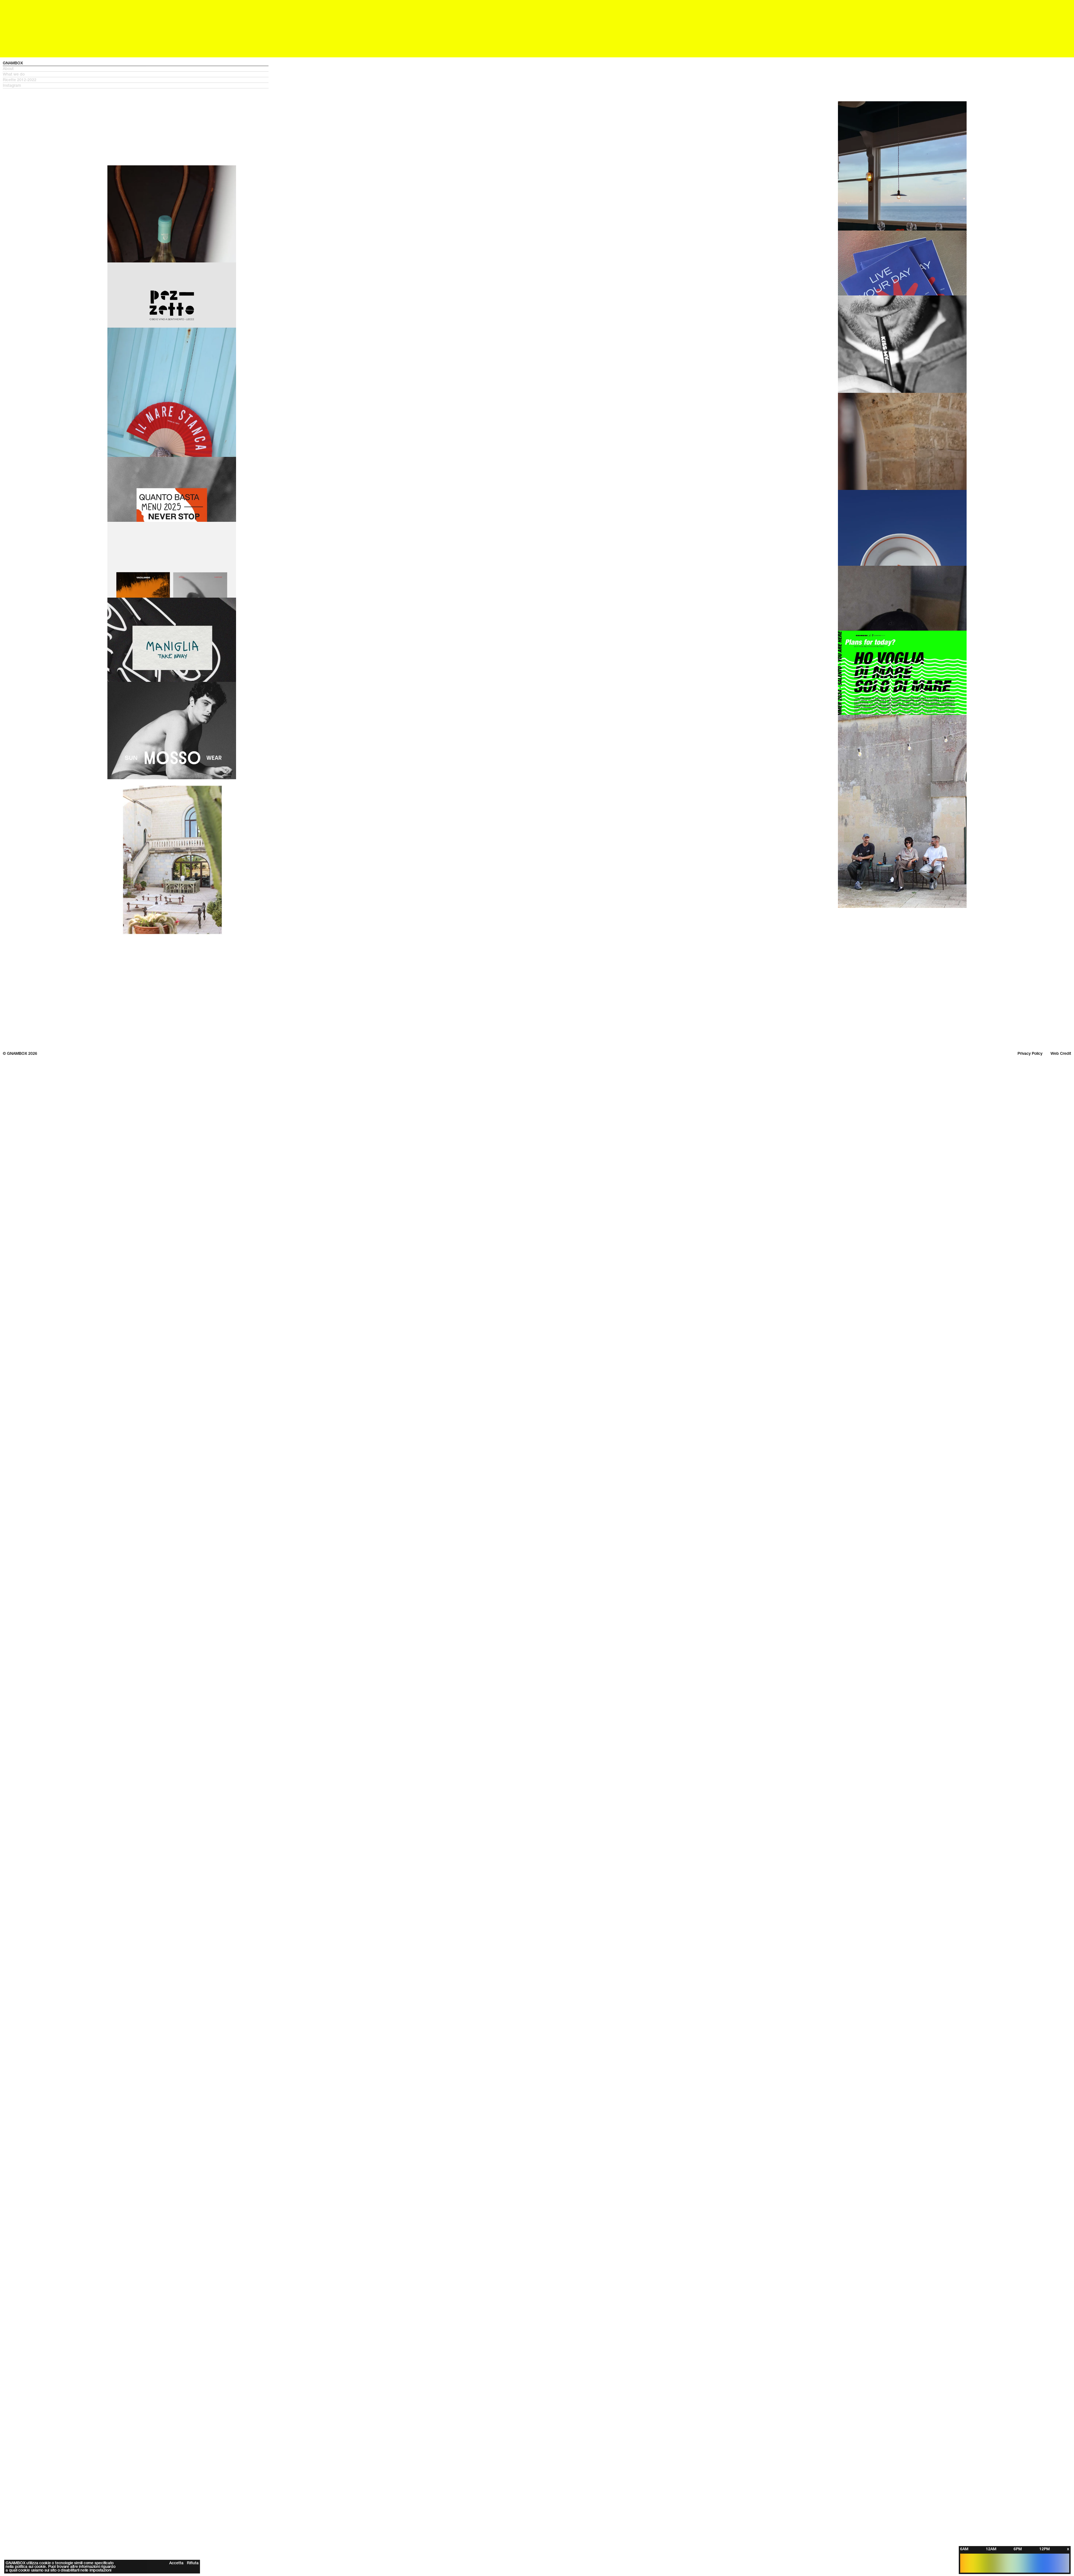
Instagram (12, 28)
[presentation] (870, 140)
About (8, 11)
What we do (14, 17)
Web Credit (1061, 996)
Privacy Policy (1030, 996)
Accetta (176, 2561)
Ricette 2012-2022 (20, 23)
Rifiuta (193, 2561)
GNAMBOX (13, 6)
